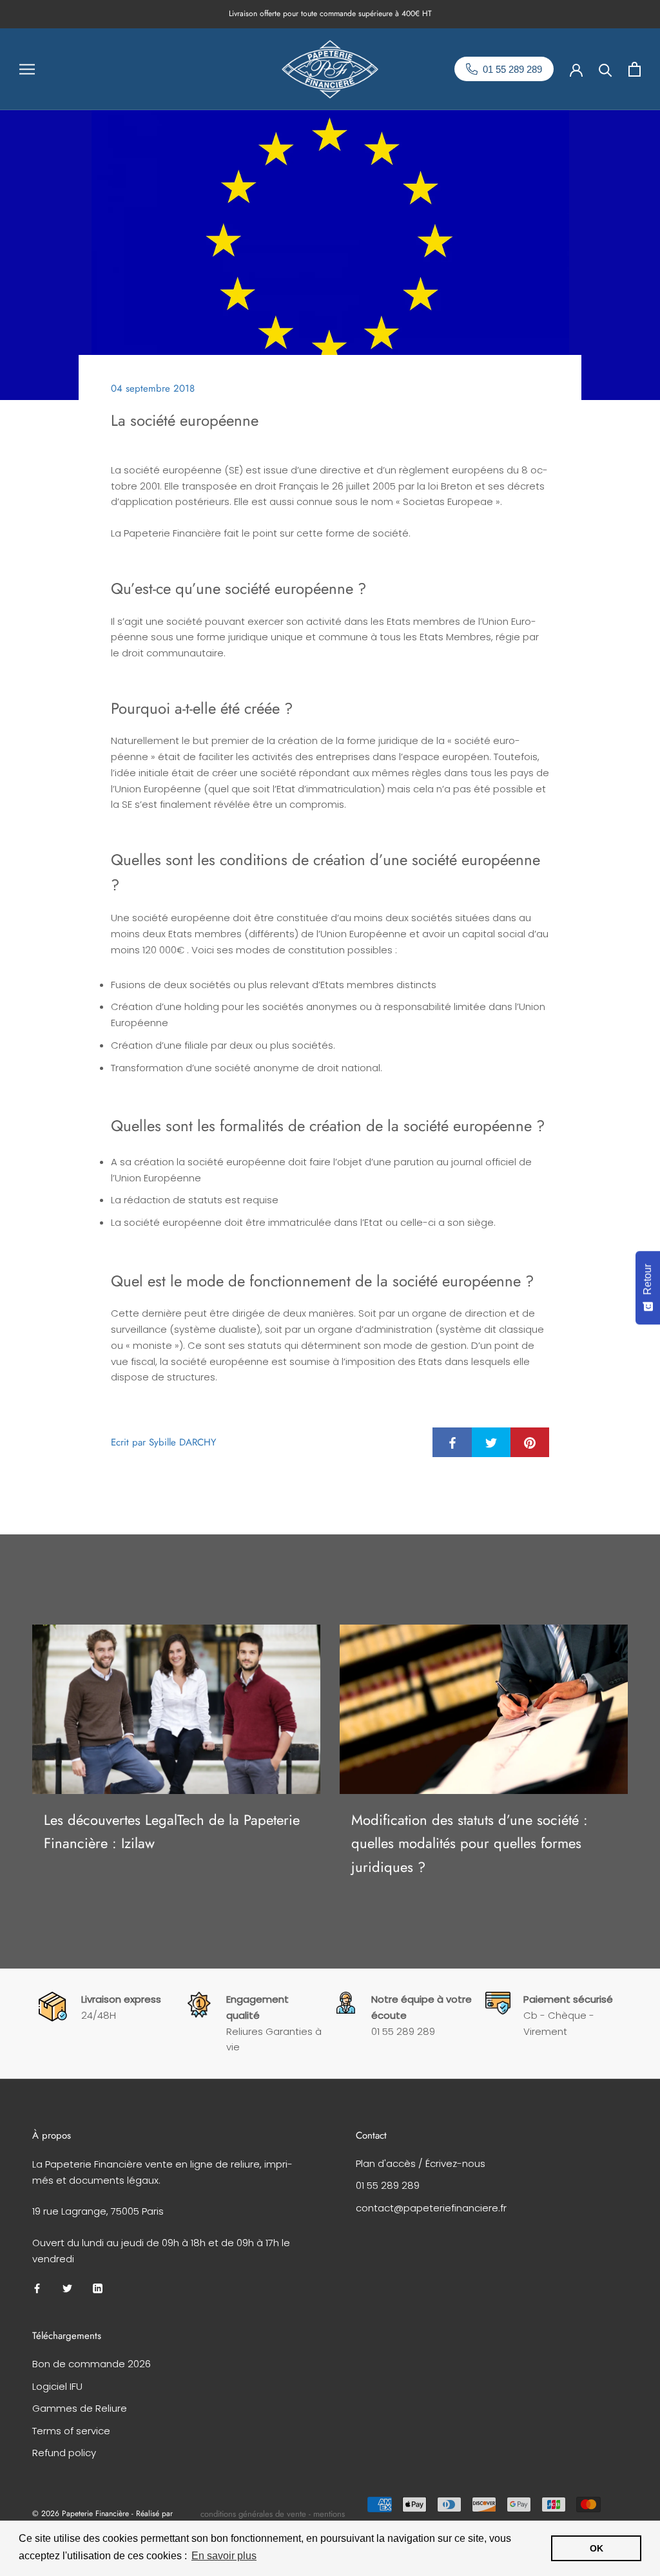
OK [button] (597, 2548)
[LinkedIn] (98, 2288)
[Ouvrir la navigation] (27, 69)
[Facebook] (37, 2288)
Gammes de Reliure (80, 2408)
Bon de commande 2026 (92, 2364)
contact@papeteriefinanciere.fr (431, 2208)
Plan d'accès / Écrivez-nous (421, 2163)
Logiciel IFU (57, 2386)
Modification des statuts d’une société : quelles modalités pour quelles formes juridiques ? (470, 1843)
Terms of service (71, 2431)
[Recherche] (606, 69)
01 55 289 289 (388, 2185)
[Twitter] (67, 2288)
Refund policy (64, 2453)
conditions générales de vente (253, 2514)
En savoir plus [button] (224, 2556)
